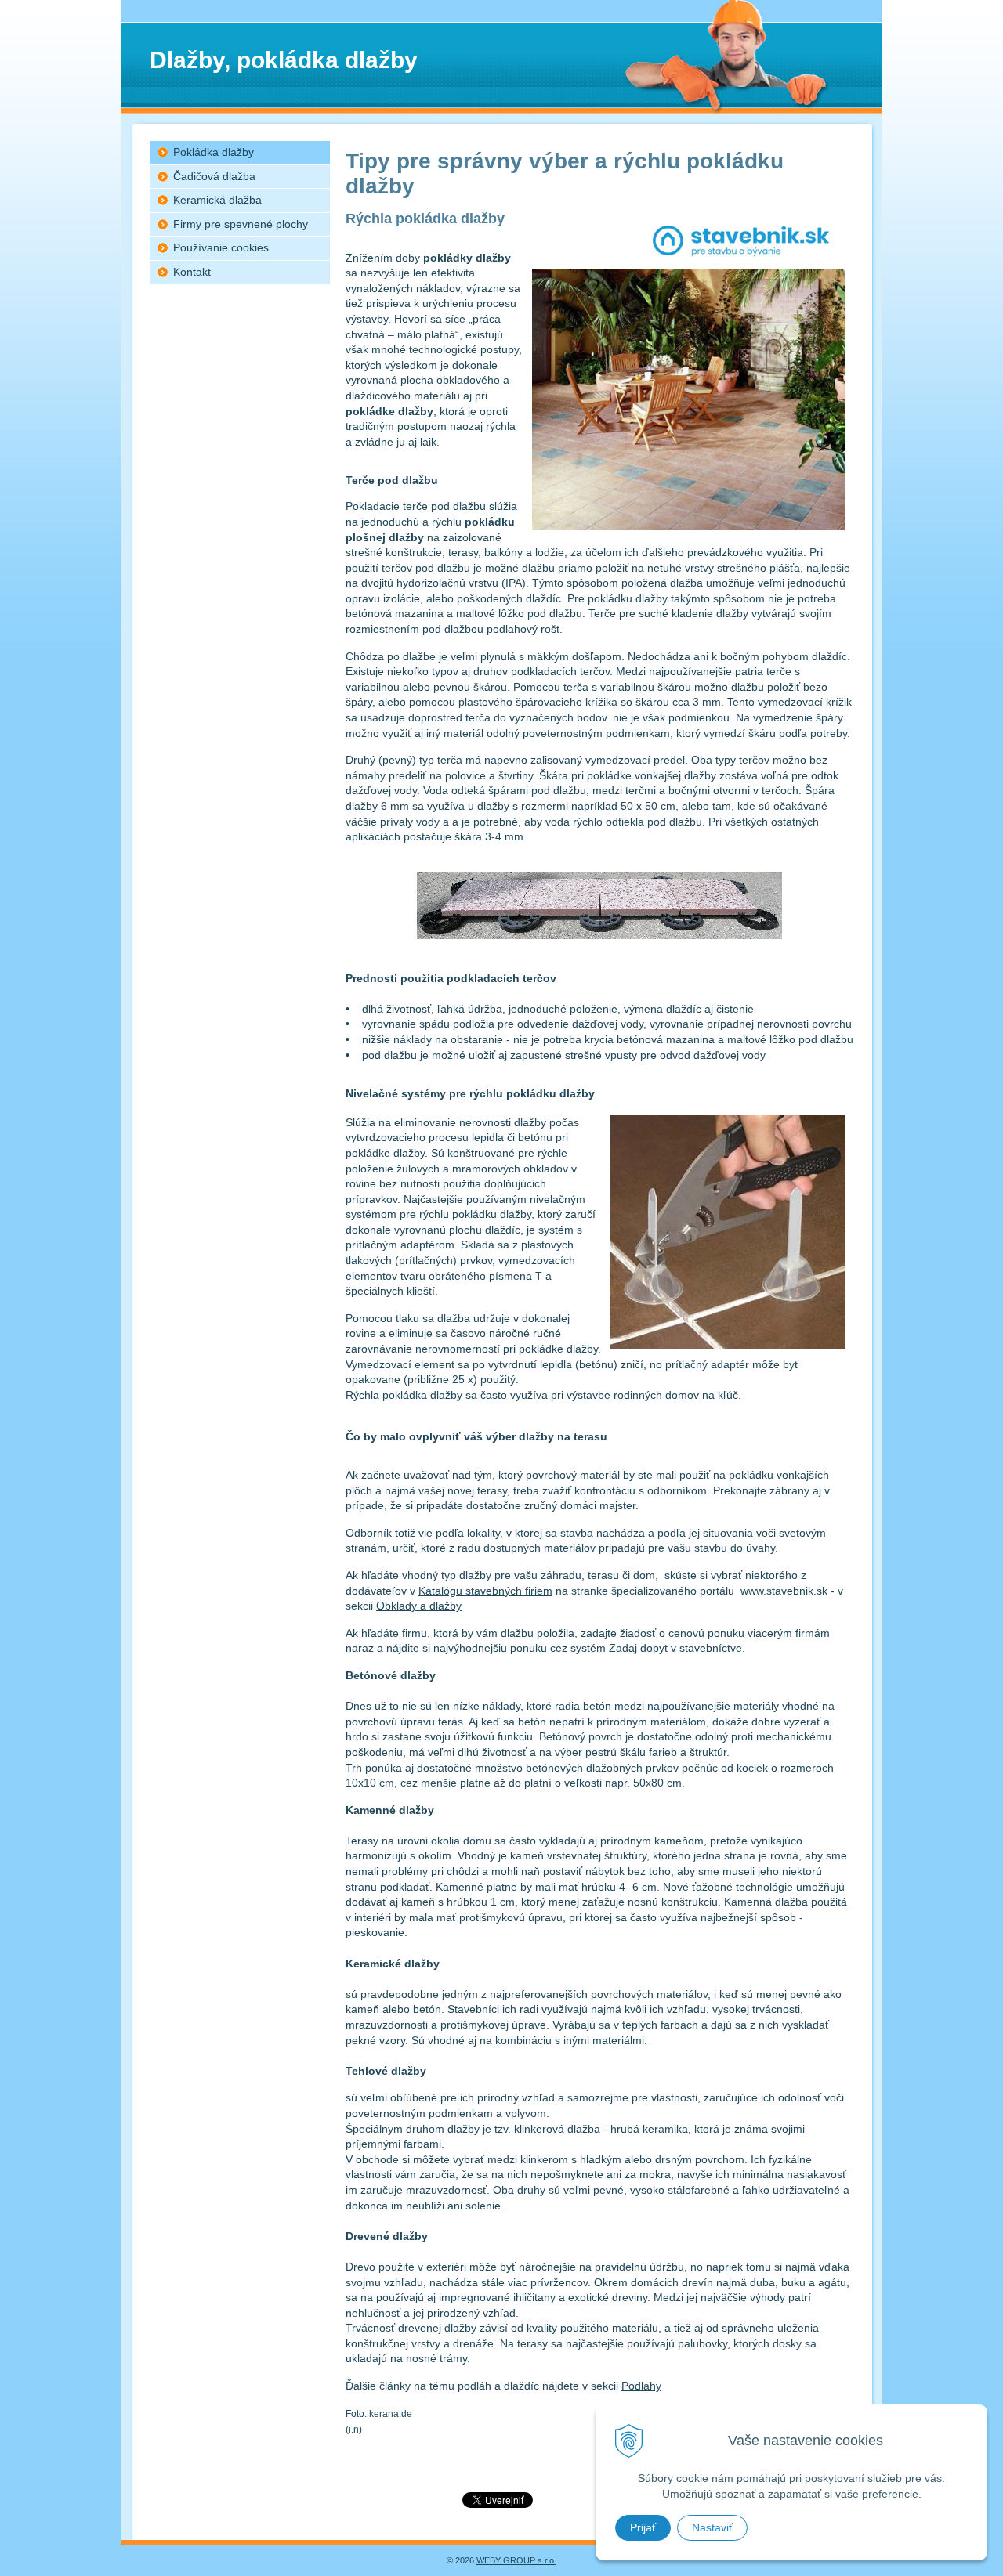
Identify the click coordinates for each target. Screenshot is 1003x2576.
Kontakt (192, 272)
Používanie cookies (221, 247)
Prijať (643, 2527)
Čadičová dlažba (214, 176)
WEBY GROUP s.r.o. (516, 2560)
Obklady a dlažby (419, 1606)
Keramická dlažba (217, 200)
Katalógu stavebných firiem (485, 1591)
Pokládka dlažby (214, 152)
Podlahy (641, 2386)
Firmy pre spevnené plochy (241, 224)
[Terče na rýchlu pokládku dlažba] (599, 935)
